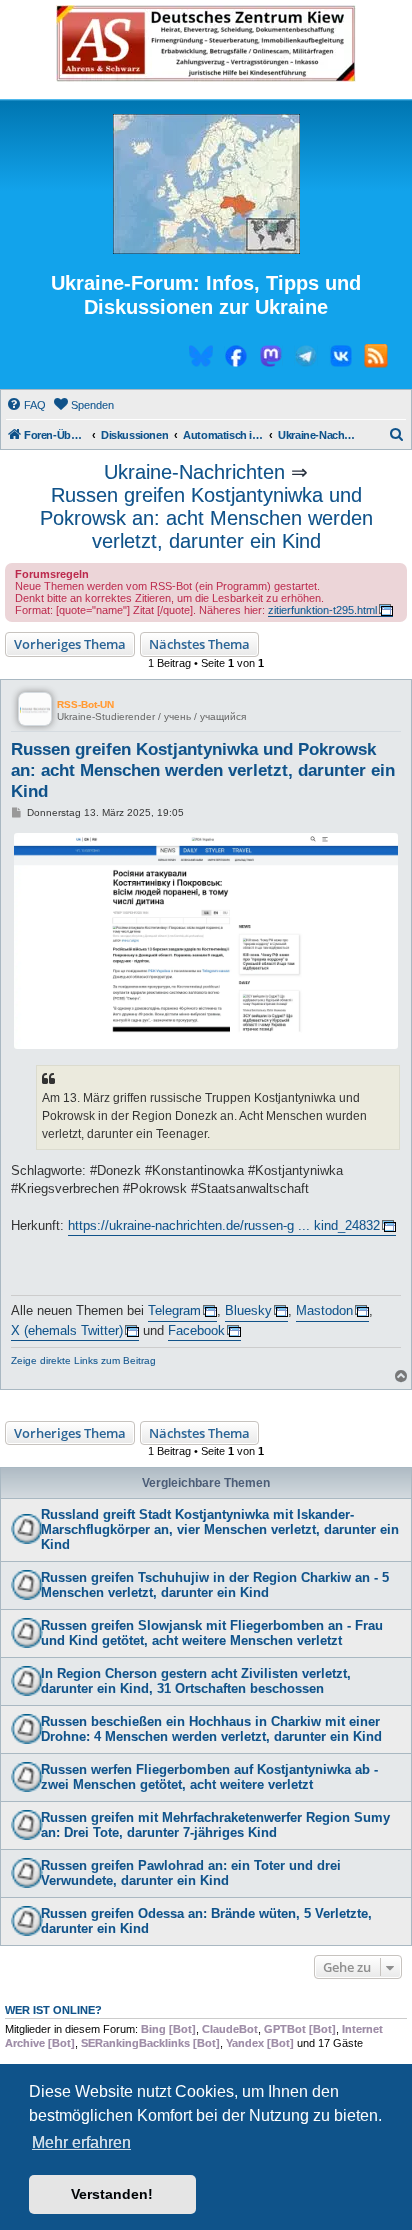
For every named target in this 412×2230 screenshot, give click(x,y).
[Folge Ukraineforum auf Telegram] (306, 359)
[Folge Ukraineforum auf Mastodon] (271, 359)
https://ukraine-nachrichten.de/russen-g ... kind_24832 (224, 1225)
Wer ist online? (53, 2010)
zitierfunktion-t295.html (322, 610)
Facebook (196, 1330)
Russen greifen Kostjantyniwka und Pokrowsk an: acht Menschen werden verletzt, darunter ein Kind (206, 518)
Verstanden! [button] (112, 2194)
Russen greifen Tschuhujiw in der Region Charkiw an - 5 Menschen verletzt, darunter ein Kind (215, 1585)
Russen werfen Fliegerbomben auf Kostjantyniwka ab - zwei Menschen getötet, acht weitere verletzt (209, 1777)
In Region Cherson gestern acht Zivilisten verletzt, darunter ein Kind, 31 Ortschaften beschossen (196, 1681)
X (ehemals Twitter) (67, 1330)
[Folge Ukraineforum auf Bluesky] (201, 359)
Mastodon (324, 1310)
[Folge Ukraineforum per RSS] (376, 359)
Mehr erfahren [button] (81, 2142)
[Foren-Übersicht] (206, 185)
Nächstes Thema (199, 644)
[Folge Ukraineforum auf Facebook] (236, 359)
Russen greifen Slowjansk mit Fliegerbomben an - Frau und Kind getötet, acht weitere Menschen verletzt (212, 1633)
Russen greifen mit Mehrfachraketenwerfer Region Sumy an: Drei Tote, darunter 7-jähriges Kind (215, 1825)
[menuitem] (26, 405)
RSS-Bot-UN (85, 704)
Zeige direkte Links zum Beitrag (83, 1360)
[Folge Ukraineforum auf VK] (341, 359)
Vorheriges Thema (70, 644)
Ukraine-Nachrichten (194, 472)
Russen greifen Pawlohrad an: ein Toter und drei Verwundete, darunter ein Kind (191, 1873)
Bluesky (248, 1310)
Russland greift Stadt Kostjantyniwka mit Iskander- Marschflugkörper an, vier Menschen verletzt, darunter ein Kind (220, 1529)
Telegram (174, 1310)
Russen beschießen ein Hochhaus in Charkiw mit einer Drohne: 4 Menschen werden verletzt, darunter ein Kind (211, 1729)
